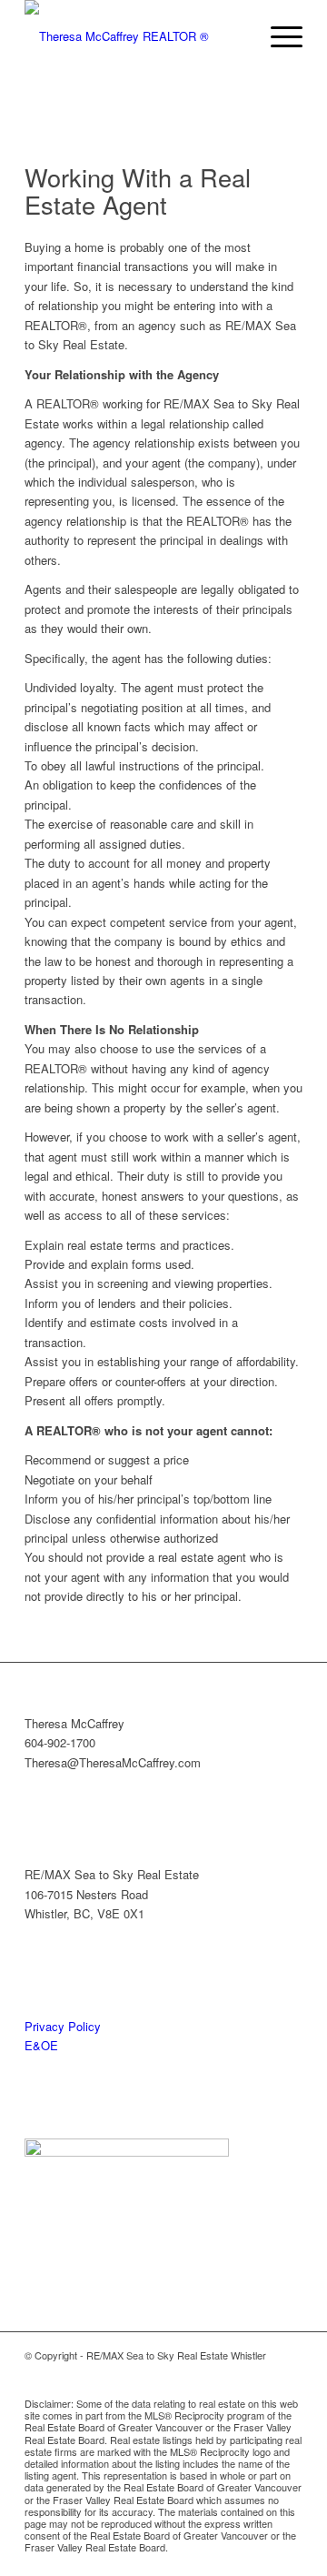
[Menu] (277, 36)
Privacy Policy (63, 2026)
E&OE (41, 2045)
